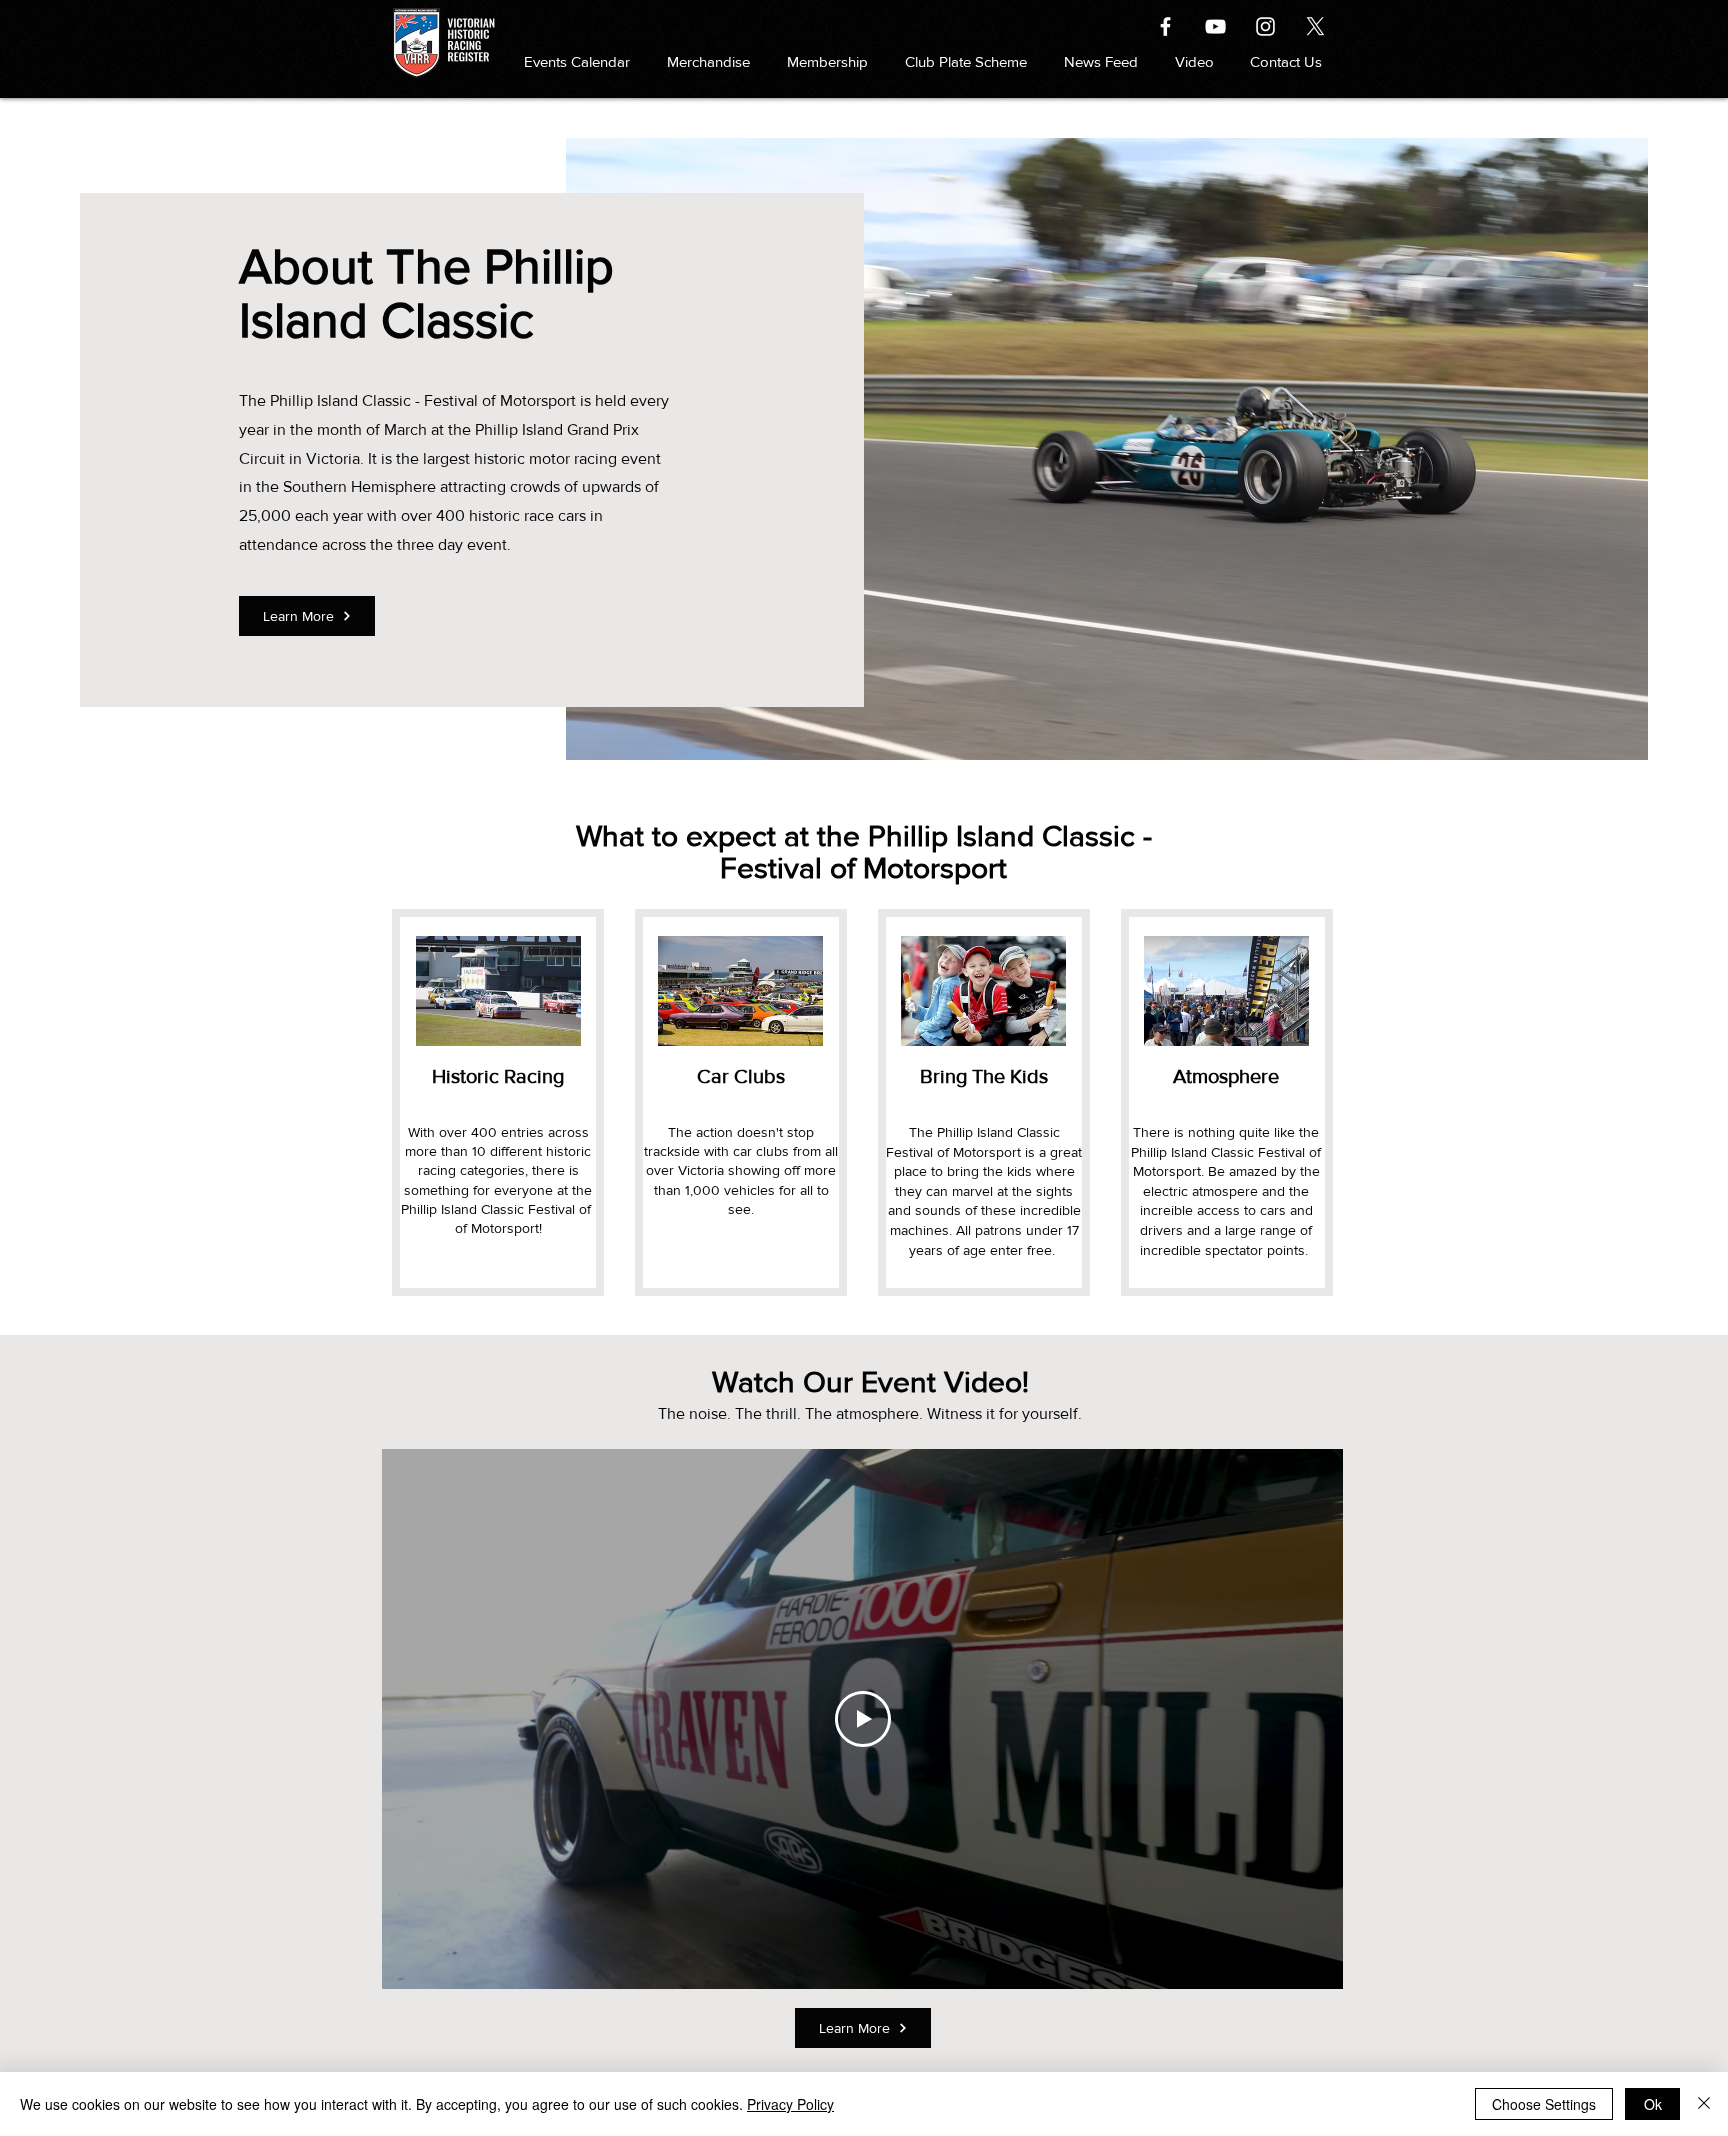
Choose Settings (1544, 2104)
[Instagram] (1265, 26)
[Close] (1704, 2104)
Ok (1653, 2104)
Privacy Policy (790, 2104)
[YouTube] (1215, 26)
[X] (1315, 26)
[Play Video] (863, 1719)
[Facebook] (1165, 26)
